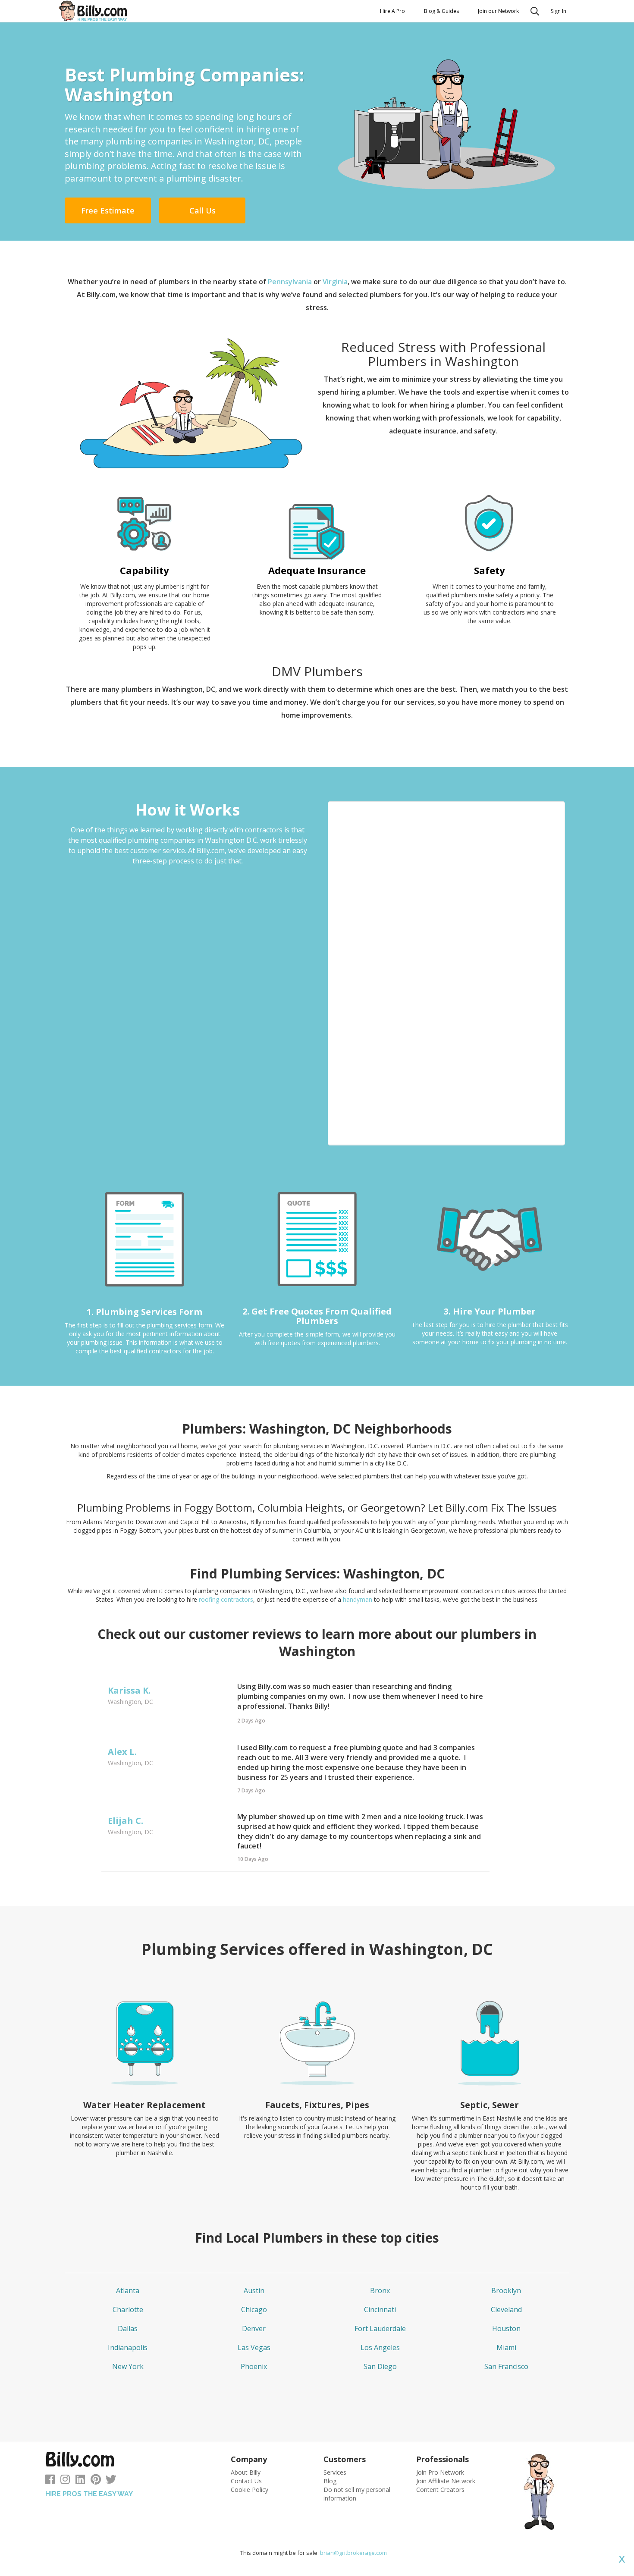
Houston (506, 2328)
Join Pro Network (440, 2472)
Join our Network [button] (498, 11)
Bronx (380, 2290)
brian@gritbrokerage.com (353, 2553)
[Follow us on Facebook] (50, 2481)
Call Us (202, 210)
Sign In (559, 11)
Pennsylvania (291, 282)
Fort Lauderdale (380, 2328)
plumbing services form (180, 1325)
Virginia (335, 282)
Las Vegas (254, 2347)
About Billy (246, 2472)
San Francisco (506, 2366)
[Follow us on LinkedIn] (80, 2481)
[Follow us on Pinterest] (96, 2481)
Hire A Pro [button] (392, 11)
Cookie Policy (250, 2490)
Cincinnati (380, 2309)
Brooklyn (506, 2290)
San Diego (380, 2366)
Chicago (254, 2309)
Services (335, 2472)
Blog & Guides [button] (441, 11)
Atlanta (128, 2290)
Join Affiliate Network (446, 2481)
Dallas (128, 2328)
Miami (506, 2347)
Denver (254, 2328)
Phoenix (254, 2366)
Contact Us (246, 2481)
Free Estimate (108, 210)
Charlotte (128, 2309)
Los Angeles (380, 2347)
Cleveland (506, 2309)
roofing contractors (226, 1599)
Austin (254, 2290)
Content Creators (440, 2490)
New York (128, 2366)
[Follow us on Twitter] (111, 2481)
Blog (330, 2481)
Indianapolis (128, 2347)
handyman (358, 1599)
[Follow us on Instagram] (65, 2481)
